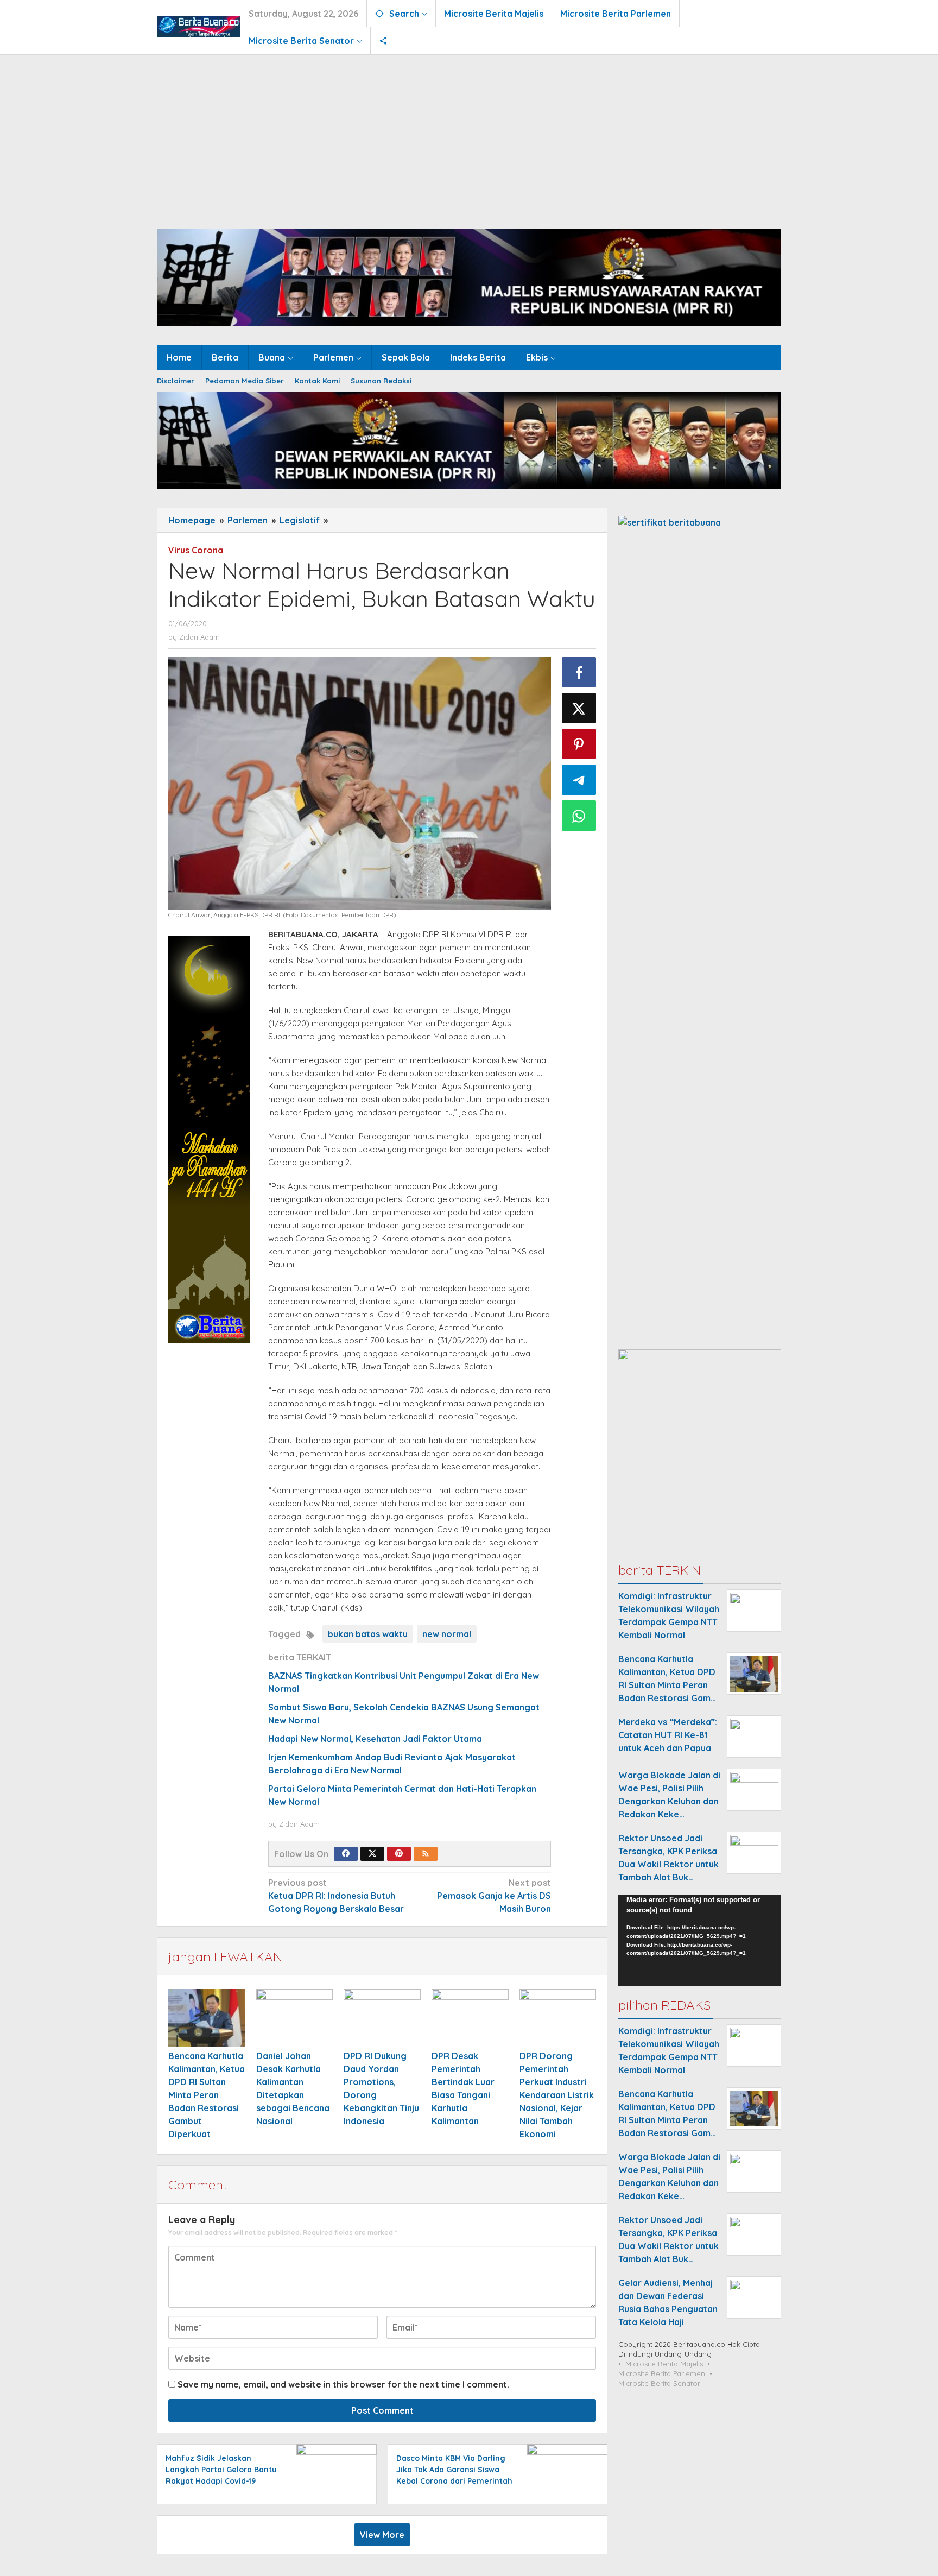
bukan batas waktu (368, 1634)
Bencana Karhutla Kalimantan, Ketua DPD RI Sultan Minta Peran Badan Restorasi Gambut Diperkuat (207, 2095)
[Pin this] (579, 744)
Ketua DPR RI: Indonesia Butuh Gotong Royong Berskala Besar (336, 1896)
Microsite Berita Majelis (664, 2364)
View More (382, 2535)
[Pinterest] (399, 1854)
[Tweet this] (579, 708)
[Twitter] (372, 1854)
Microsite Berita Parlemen (662, 2373)
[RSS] (426, 1854)
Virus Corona (196, 550)
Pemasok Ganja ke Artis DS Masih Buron (494, 1896)
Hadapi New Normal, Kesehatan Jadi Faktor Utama (375, 1739)
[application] (700, 1941)
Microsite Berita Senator (659, 2383)
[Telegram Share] (579, 780)
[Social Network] (384, 41)
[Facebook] (346, 1854)
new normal (447, 1634)
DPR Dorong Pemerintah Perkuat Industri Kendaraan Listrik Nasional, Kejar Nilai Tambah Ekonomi (557, 2095)
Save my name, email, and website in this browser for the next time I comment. (343, 2384)
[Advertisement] (469, 136)
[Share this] (579, 672)
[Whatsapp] (579, 816)
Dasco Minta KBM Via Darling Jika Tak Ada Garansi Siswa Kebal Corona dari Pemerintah (454, 2470)
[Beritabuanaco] (199, 26)
